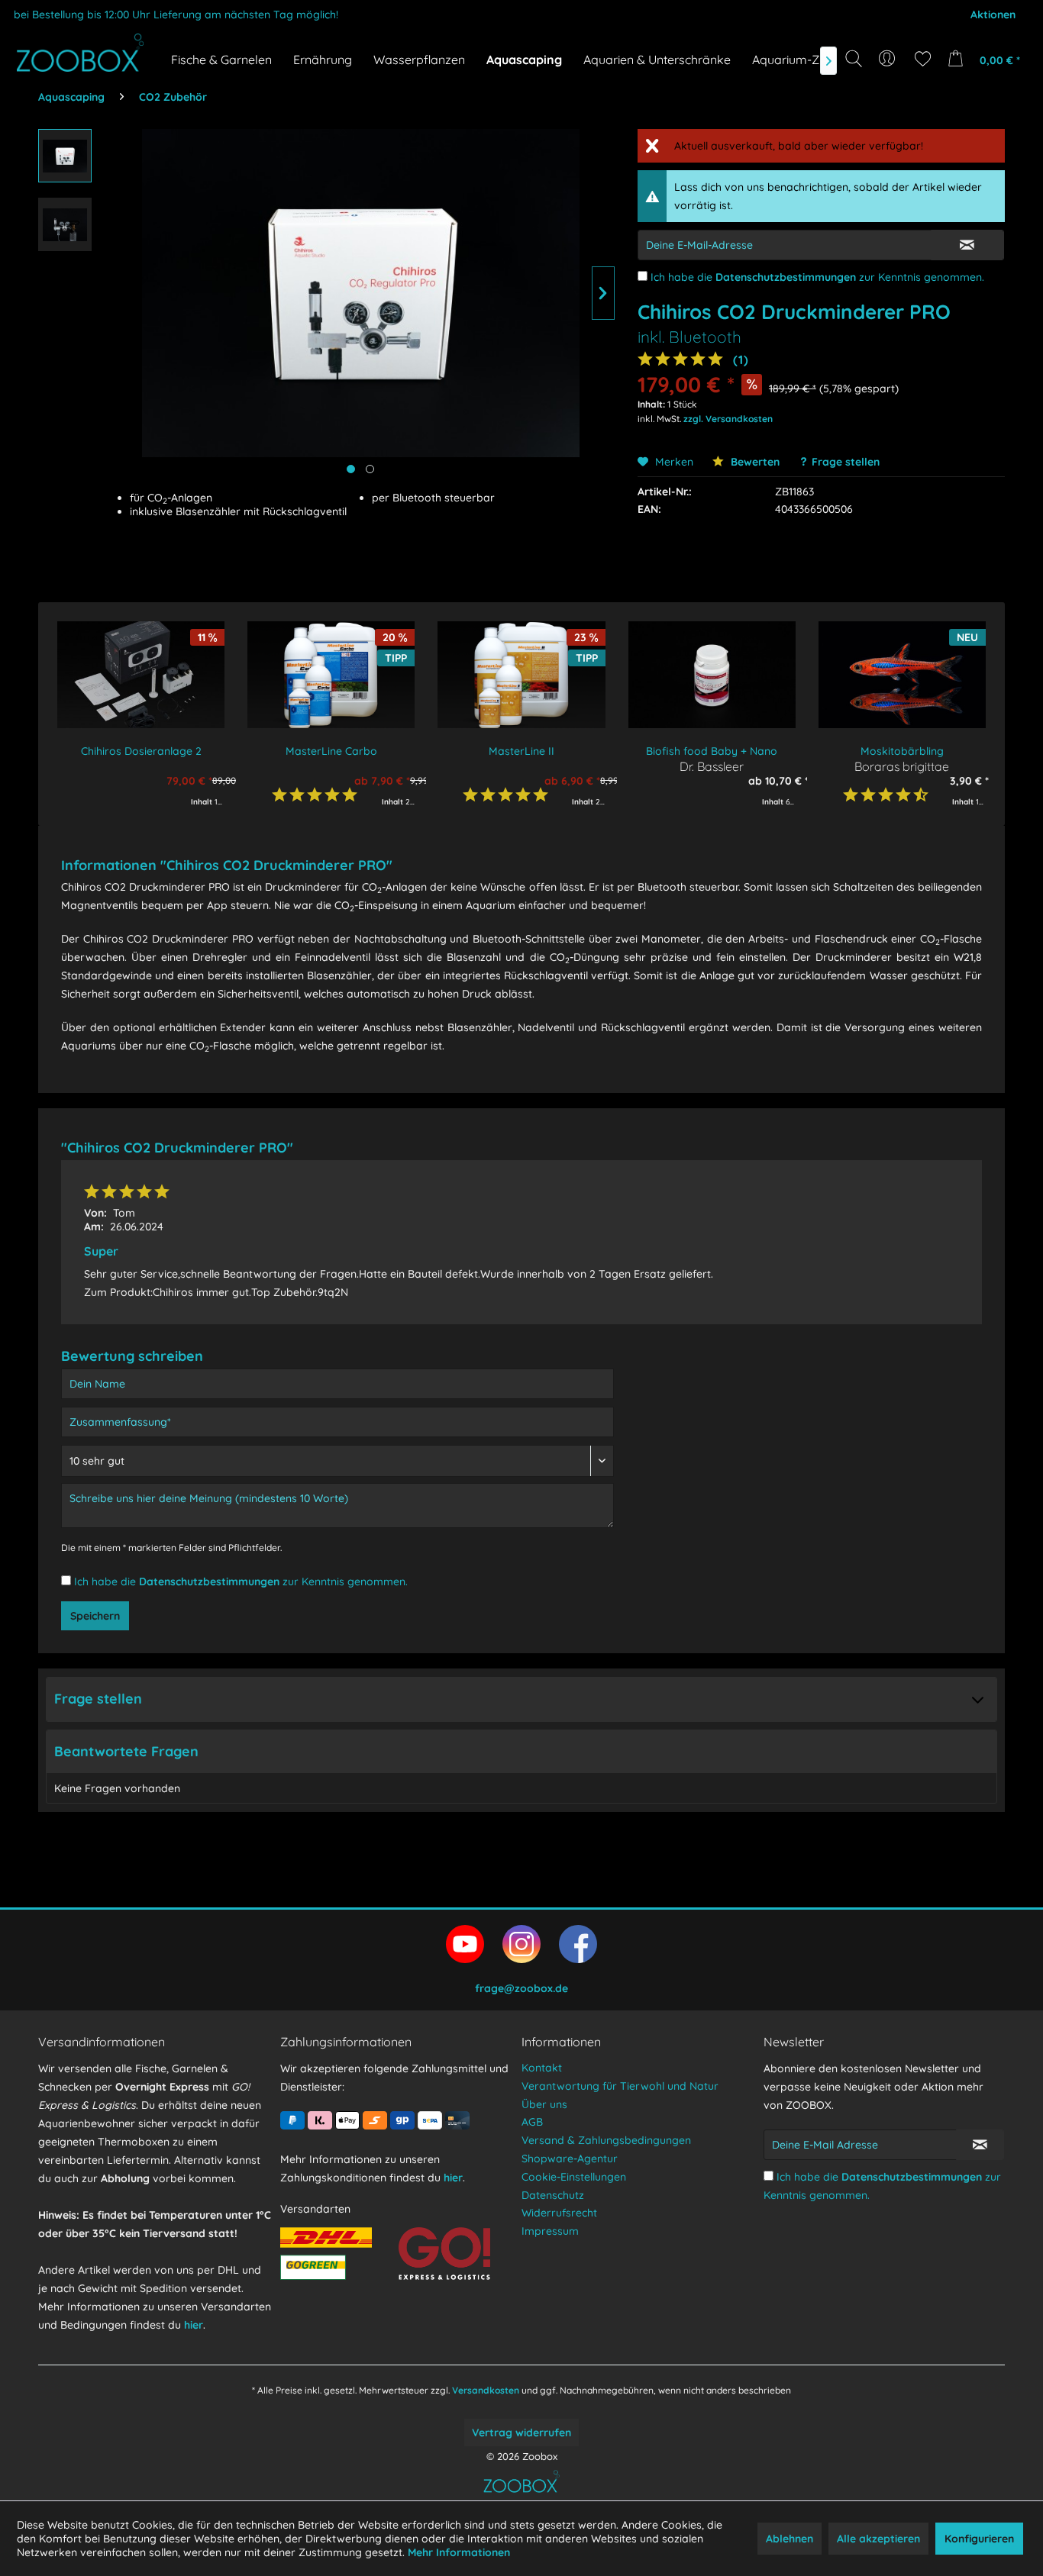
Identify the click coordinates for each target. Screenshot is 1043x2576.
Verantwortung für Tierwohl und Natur (620, 2086)
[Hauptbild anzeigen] (351, 469)
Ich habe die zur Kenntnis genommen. (817, 277)
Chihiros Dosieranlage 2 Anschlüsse (141, 751)
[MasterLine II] (521, 675)
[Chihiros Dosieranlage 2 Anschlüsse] (141, 675)
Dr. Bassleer (712, 766)
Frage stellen (846, 462)
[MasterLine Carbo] (331, 675)
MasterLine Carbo (331, 751)
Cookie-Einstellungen (574, 2177)
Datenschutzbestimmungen (786, 277)
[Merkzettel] (923, 59)
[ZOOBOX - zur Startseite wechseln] (80, 53)
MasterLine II (521, 751)
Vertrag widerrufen (521, 2433)
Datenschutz (553, 2195)
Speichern (95, 1616)
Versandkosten (486, 2390)
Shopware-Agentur (570, 2158)
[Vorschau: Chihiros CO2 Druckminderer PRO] (65, 156)
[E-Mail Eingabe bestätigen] (967, 245)
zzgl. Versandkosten (728, 419)
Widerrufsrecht (559, 2213)
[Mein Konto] (888, 59)
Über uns (544, 2104)
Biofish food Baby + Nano (712, 751)
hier (194, 2325)
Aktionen (993, 15)
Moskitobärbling (902, 751)
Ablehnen (790, 2539)
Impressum (550, 2231)
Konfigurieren (979, 2539)
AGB (532, 2122)
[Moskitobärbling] (902, 675)
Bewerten (754, 462)
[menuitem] (888, 59)
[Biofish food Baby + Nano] (712, 675)
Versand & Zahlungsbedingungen (606, 2140)
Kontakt (542, 2068)
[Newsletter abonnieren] (980, 2145)
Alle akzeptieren (878, 2539)
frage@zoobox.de (521, 1988)
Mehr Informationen (459, 2552)
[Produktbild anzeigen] (370, 469)
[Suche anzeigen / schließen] (854, 59)
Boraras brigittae (902, 766)
